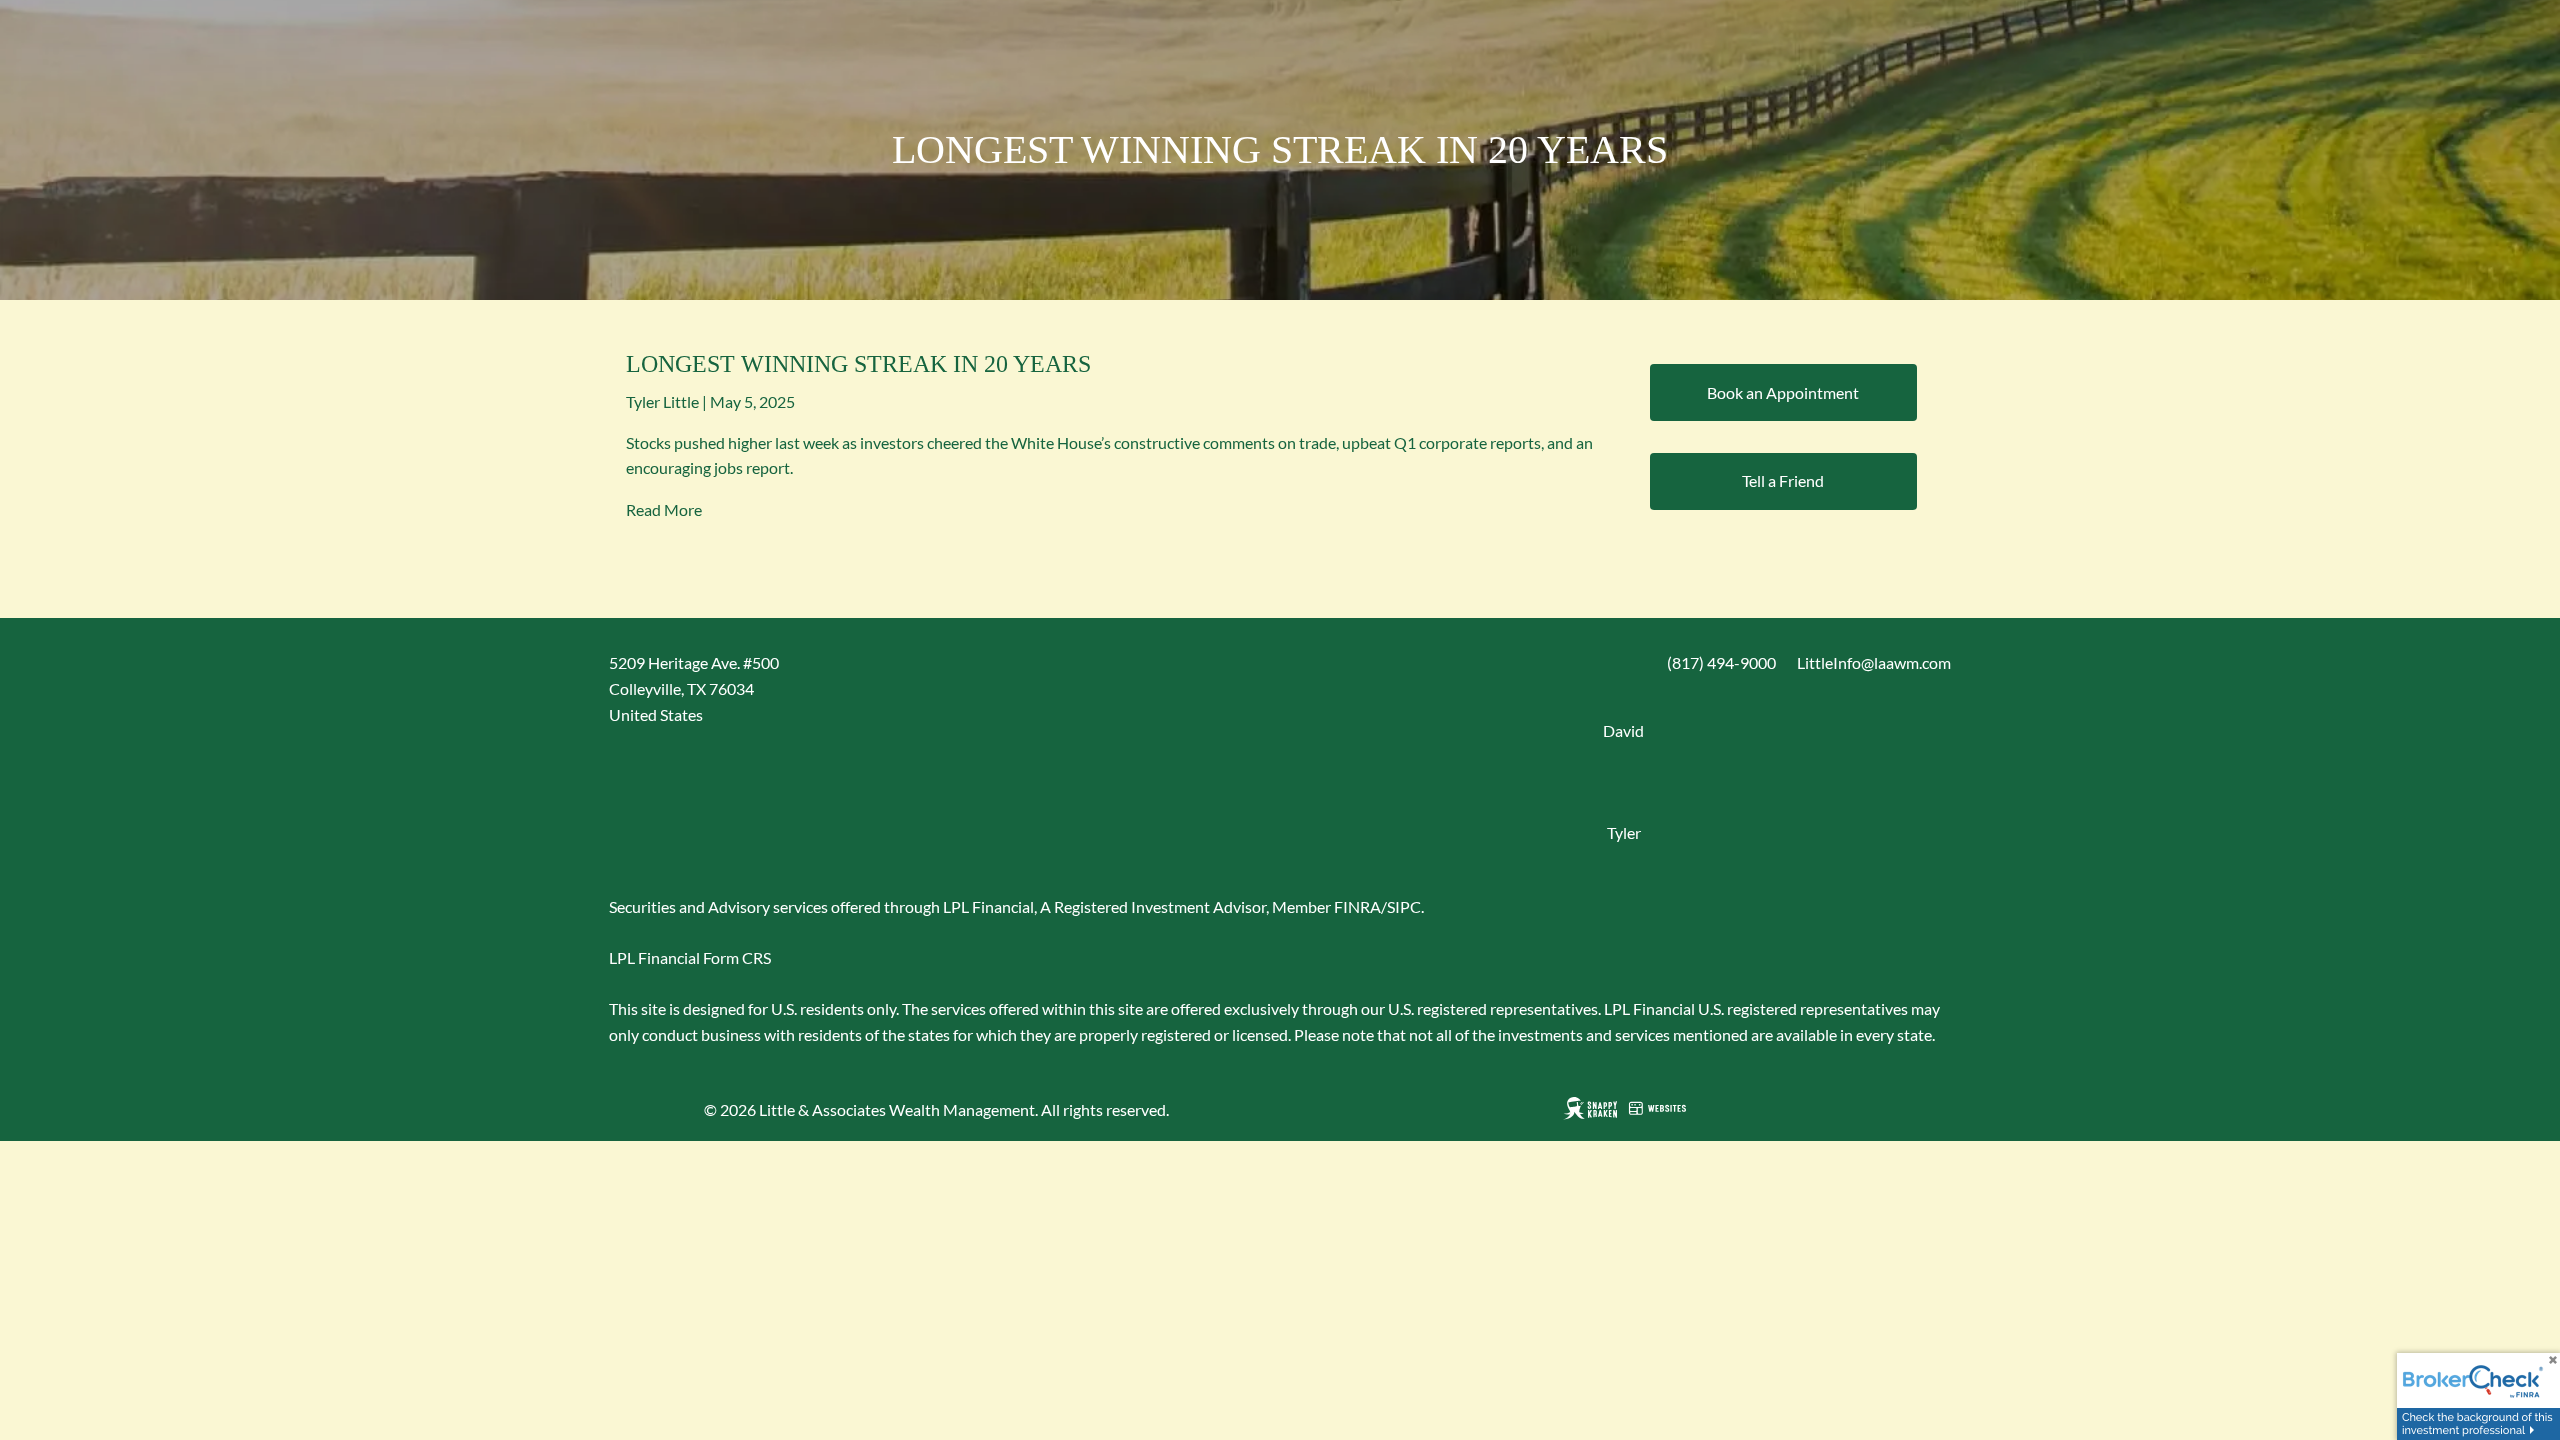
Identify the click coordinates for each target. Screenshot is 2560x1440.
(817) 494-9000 (1721, 662)
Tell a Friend (1783, 480)
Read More (664, 509)
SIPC (1404, 906)
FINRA (1357, 906)
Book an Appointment (1783, 392)
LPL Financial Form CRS (690, 957)
